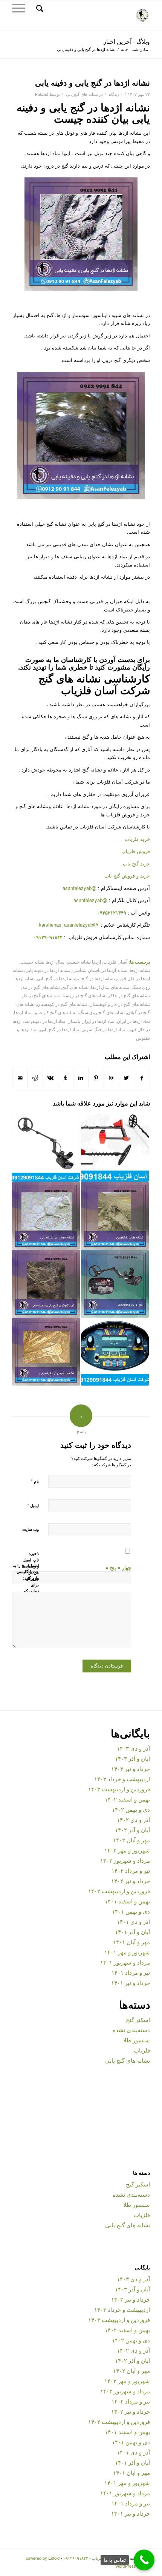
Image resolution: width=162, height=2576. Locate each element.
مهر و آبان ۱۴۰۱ (131, 1942)
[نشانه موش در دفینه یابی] (46, 1216)
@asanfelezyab (79, 888)
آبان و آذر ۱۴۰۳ (132, 1758)
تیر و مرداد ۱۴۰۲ (131, 1870)
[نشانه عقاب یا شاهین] (115, 1216)
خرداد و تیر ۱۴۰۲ (131, 1881)
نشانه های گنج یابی (82, 94)
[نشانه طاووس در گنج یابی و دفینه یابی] (46, 1352)
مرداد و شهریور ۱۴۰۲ (125, 1860)
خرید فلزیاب (137, 839)
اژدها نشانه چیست (84, 962)
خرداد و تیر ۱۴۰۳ (131, 1768)
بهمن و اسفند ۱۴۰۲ (127, 1799)
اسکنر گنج (138, 2019)
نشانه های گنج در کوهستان (62, 1004)
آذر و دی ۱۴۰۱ (133, 1921)
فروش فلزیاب (136, 851)
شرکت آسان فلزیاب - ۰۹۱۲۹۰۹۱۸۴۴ (95, 2558)
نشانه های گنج (75, 987)
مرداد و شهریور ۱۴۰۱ (125, 1962)
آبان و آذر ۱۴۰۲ (132, 1830)
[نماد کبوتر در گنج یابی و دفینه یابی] (46, 1284)
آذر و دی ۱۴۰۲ (133, 1819)
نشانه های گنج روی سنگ (102, 1012)
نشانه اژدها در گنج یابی (58, 978)
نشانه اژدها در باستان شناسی (100, 970)
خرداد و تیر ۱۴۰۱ (131, 1982)
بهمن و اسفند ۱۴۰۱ (127, 1901)
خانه (125, 49)
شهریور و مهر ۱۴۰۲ (127, 1850)
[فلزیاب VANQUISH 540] (115, 1148)
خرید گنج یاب (136, 863)
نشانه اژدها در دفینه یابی (48, 970)
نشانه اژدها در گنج (98, 978)
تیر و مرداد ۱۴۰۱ (131, 1972)
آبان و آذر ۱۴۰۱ (132, 1932)
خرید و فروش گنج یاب (127, 875)
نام (35, 1481)
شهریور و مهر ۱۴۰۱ (127, 1952)
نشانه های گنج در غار (41, 995)
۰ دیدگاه (115, 94)
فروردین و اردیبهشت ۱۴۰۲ (119, 1891)
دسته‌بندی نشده (131, 2030)
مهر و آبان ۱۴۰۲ (131, 1840)
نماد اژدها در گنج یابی (60, 1029)
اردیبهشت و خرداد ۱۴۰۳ (122, 1779)
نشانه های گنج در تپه (41, 987)
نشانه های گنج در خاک (129, 995)
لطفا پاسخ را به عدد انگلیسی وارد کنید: (26, 1572)
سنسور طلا (137, 2040)
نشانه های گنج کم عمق (55, 1012)
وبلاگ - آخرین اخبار (127, 41)
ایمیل (33, 1505)
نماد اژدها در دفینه (49, 1021)
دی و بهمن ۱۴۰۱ (131, 1911)
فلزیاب (142, 2050)
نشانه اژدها (140, 970)
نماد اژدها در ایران (133, 1021)
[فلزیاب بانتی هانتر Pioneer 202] (115, 1352)
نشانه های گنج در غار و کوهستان (120, 1004)
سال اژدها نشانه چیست (42, 962)
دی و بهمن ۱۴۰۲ (131, 1809)
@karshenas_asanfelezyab (69, 925)
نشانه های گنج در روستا (85, 995)
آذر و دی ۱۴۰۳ (133, 1748)
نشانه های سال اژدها (110, 987)
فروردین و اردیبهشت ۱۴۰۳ (119, 1789)
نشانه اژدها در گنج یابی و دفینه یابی (92, 82)
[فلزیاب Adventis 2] (115, 1284)
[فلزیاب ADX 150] (46, 1148)
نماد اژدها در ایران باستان (91, 1021)
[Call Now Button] (144, 2560)
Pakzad (42, 94)
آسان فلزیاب (115, 962)
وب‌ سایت (31, 1529)
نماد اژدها (23, 1012)
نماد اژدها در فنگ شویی (103, 1029)
